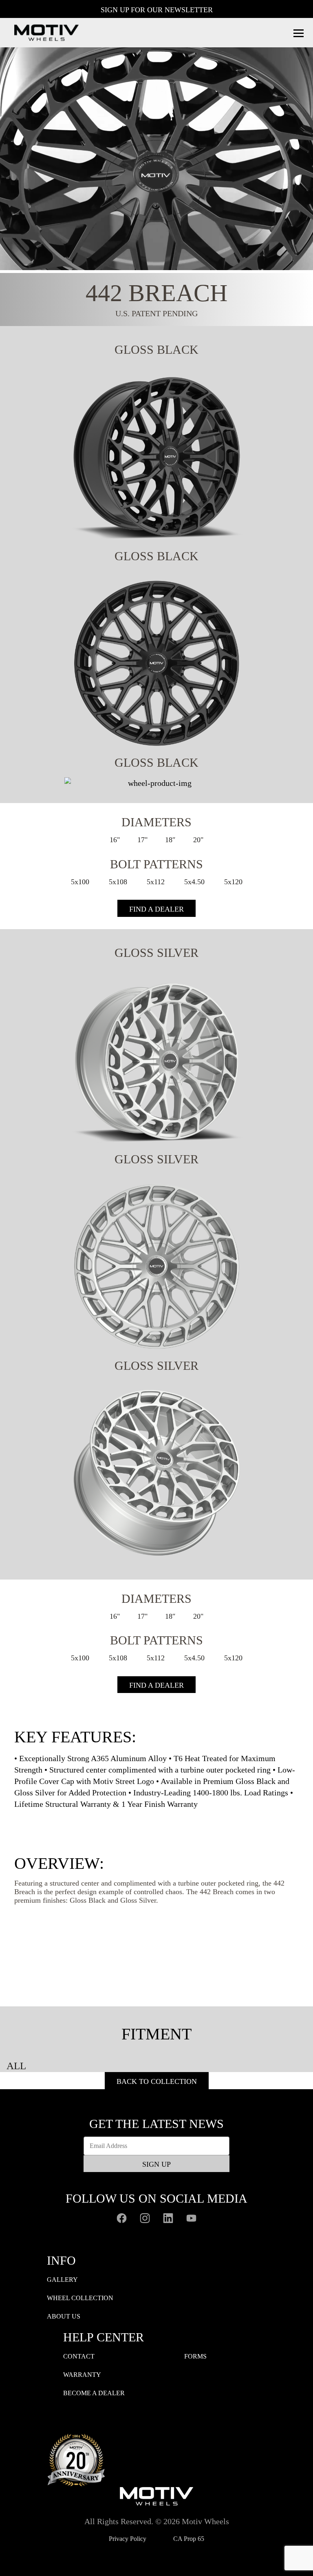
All (16, 2066)
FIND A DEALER (156, 909)
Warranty (82, 2375)
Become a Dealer (94, 2393)
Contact (79, 2356)
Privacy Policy (128, 2539)
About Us (64, 2316)
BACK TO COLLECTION (157, 2081)
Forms (195, 2356)
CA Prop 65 (189, 2539)
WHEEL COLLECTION (80, 2298)
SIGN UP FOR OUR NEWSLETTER (157, 10)
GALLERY (62, 2280)
